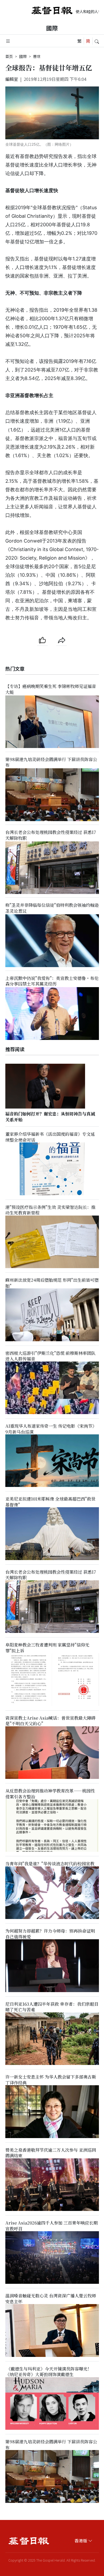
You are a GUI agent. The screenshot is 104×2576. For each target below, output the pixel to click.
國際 (52, 28)
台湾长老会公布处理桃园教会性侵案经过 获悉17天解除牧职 (51, 835)
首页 (9, 56)
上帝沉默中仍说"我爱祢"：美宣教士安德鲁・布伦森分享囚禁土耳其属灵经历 (52, 981)
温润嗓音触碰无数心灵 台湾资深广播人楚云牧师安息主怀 (51, 2299)
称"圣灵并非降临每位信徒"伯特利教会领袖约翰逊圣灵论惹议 (52, 908)
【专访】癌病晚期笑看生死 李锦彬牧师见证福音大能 (51, 689)
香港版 (81, 2541)
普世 (37, 56)
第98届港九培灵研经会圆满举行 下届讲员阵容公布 (51, 762)
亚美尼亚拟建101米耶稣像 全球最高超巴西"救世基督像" (50, 1502)
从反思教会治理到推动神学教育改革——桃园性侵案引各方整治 (50, 1794)
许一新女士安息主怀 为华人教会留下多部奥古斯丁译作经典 (51, 2080)
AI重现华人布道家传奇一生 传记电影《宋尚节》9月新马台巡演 (51, 1429)
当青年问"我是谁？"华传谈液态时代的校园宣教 (50, 1864)
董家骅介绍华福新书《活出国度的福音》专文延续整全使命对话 (50, 1137)
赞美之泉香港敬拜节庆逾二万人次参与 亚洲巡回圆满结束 (51, 2153)
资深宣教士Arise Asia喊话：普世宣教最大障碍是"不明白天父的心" (50, 1721)
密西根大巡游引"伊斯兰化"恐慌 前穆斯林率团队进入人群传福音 (50, 1356)
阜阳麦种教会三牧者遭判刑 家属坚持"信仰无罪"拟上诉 (47, 1648)
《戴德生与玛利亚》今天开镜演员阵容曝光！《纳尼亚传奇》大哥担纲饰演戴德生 (49, 2372)
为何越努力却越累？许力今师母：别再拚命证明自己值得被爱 (50, 1934)
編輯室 (12, 79)
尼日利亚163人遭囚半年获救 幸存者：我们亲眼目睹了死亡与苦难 (52, 2007)
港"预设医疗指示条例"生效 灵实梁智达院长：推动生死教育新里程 (50, 1210)
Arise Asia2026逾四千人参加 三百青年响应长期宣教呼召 (51, 2226)
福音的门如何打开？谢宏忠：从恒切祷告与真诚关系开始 (50, 1117)
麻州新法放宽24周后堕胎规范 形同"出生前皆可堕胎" (52, 1283)
